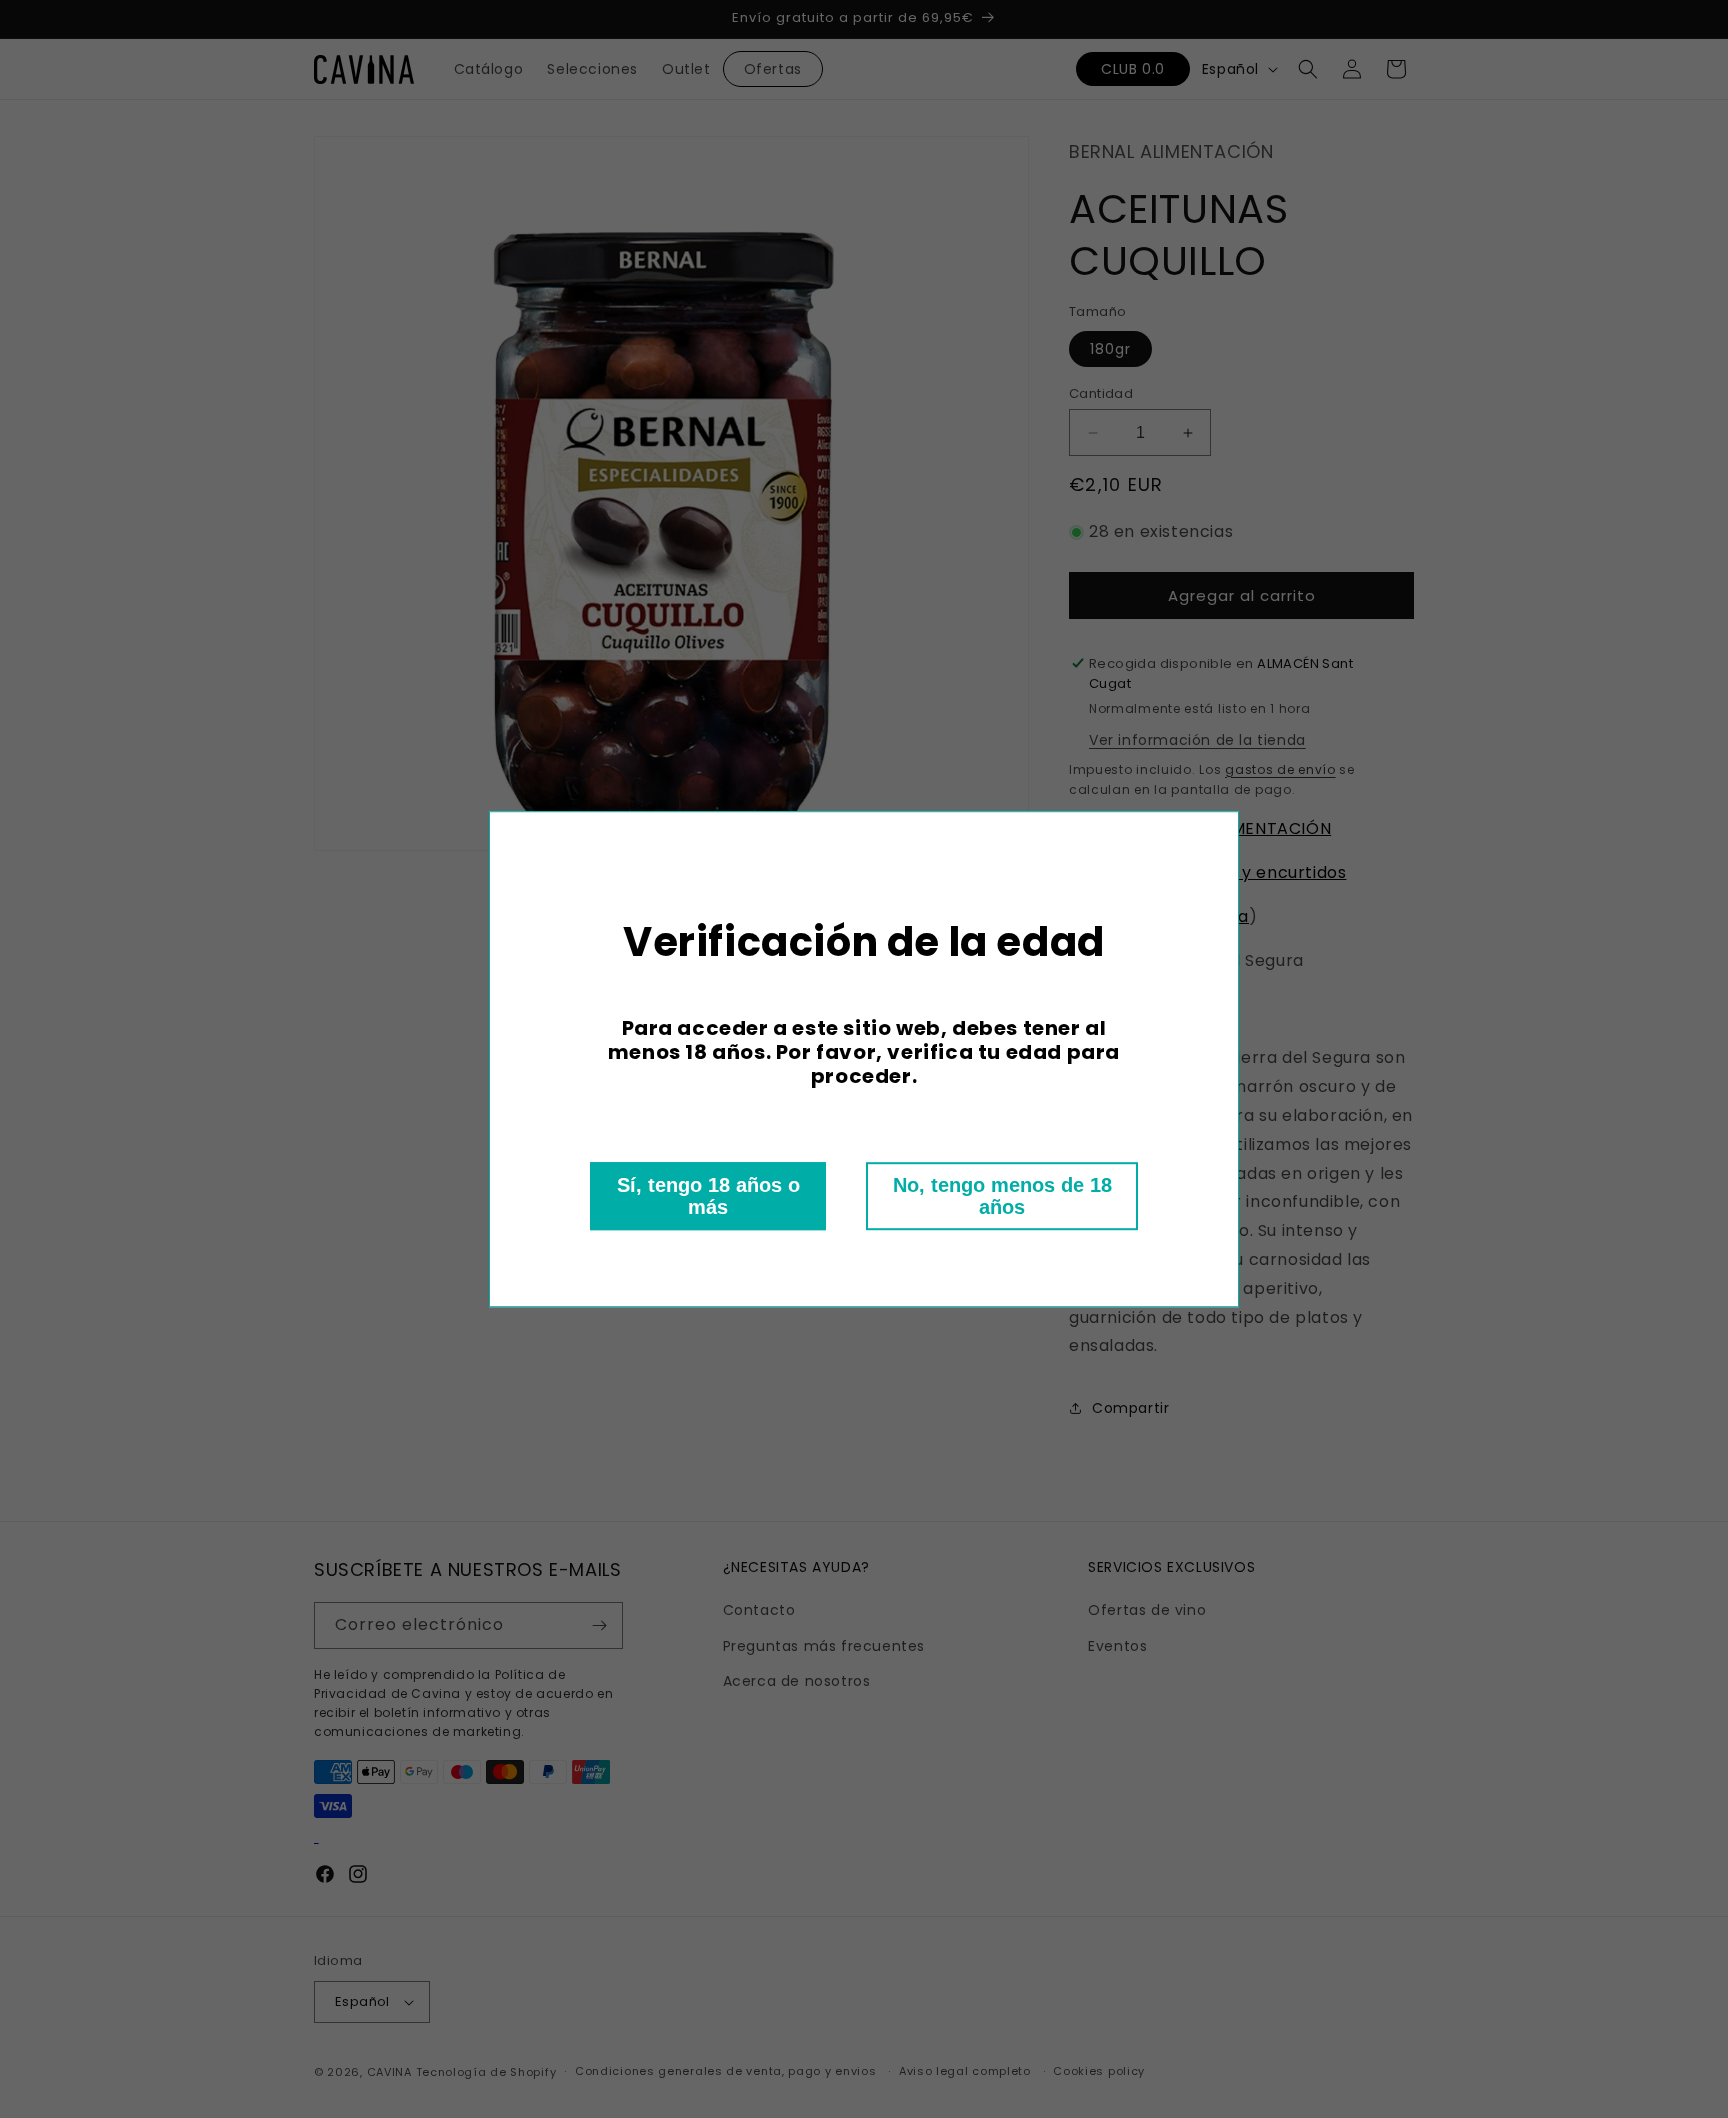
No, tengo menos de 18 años (1002, 1196)
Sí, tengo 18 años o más (708, 1196)
